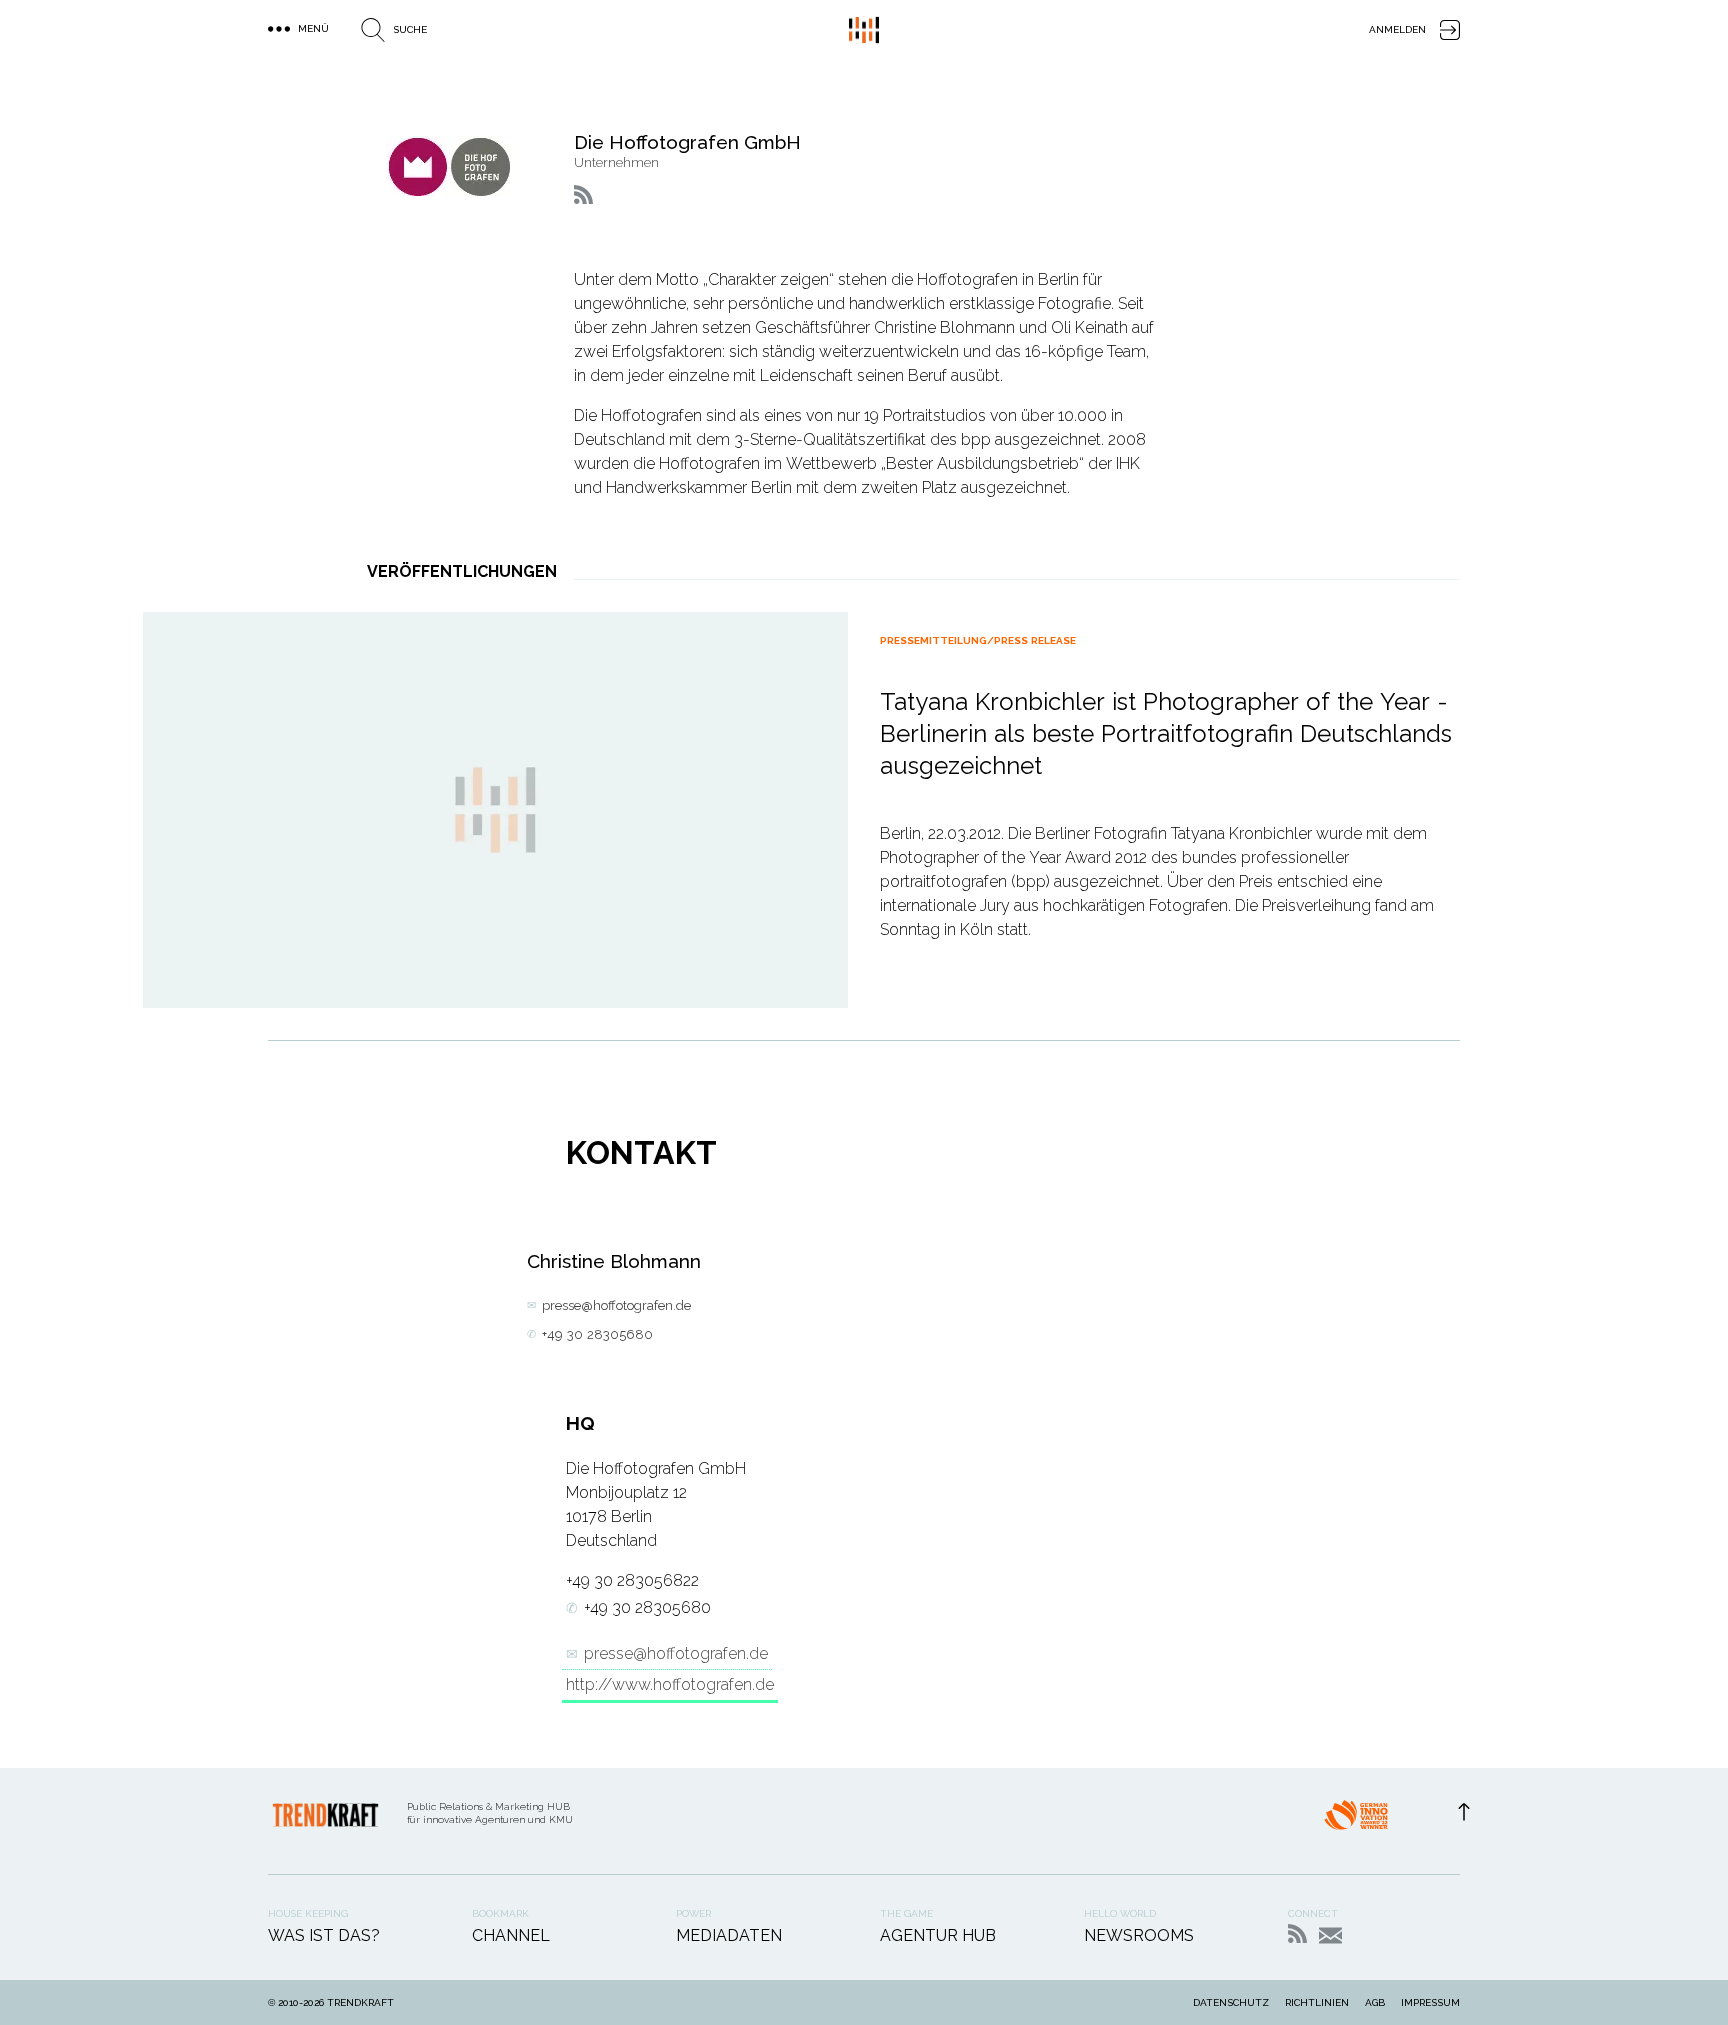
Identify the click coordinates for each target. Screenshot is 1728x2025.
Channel (511, 1935)
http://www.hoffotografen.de (670, 1684)
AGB (1375, 2002)
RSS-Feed (1297, 1933)
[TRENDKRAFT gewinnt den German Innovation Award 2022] (1356, 1821)
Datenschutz (1231, 2002)
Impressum (1430, 2002)
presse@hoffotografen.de (616, 1305)
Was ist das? (324, 1935)
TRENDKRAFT (360, 2002)
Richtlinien (1317, 2002)
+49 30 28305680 (597, 1334)
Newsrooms (1139, 1935)
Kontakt (1330, 1935)
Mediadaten (729, 1935)
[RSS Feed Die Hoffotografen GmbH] (583, 194)
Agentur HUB (938, 1935)
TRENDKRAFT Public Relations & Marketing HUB (864, 30)
